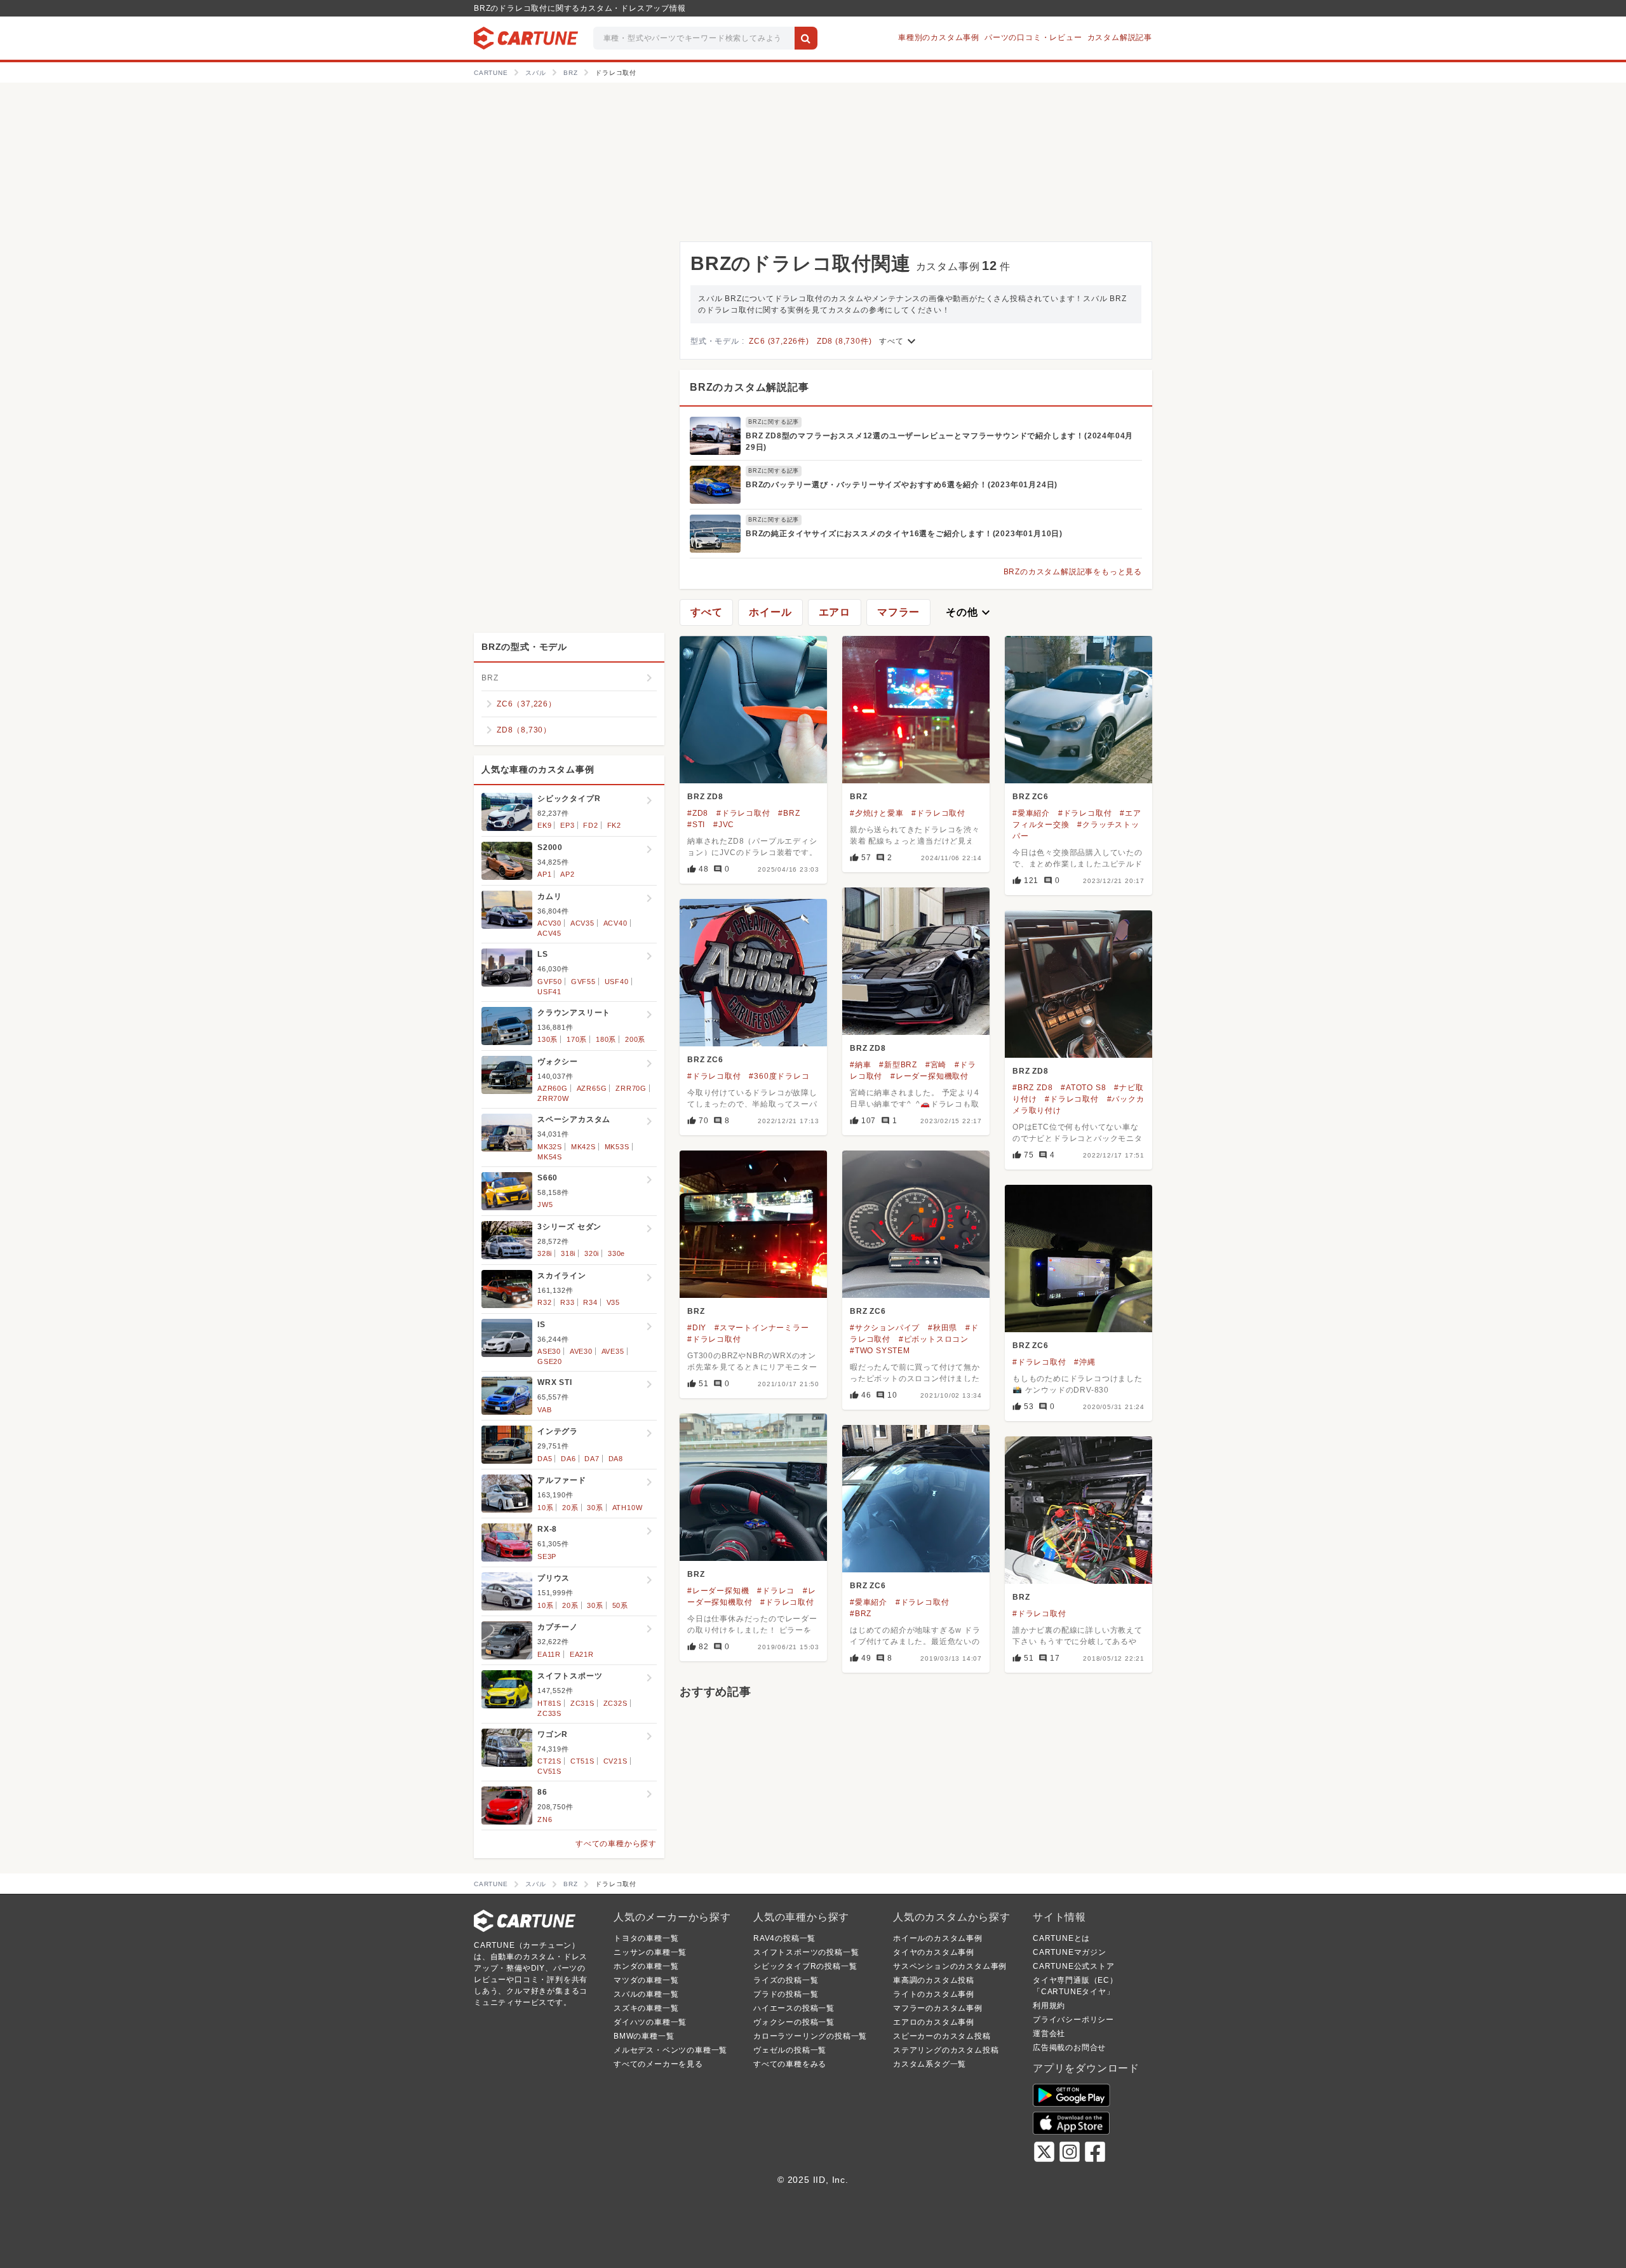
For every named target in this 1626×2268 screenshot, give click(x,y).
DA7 (592, 1459)
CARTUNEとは (1061, 1938)
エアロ (835, 612)
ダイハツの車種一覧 (650, 2022)
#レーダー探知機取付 (930, 1076)
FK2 (614, 825)
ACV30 (549, 923)
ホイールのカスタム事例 (938, 1938)
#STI (696, 825)
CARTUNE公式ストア (1074, 1966)
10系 (545, 1508)
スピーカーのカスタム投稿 (942, 2036)
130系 (548, 1039)
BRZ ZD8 (705, 797)
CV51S (549, 1771)
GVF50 (550, 982)
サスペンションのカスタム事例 (950, 1966)
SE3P (547, 1556)
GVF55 (583, 982)
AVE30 (581, 1351)
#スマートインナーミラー (762, 1328)
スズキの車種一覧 (646, 2008)
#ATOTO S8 (1083, 1088)
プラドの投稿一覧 (786, 1994)
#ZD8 (698, 813)
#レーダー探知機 (718, 1591)
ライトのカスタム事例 (934, 1994)
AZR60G (553, 1088)
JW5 (545, 1205)
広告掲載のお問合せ (1069, 2048)
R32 (544, 1302)
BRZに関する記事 (774, 422)
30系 (595, 1508)
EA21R (582, 1654)
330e (616, 1253)
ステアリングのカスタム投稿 (946, 2050)
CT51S (582, 1761)
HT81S (549, 1703)
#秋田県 (943, 1328)
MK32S (550, 1147)
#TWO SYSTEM (880, 1351)
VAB (544, 1410)
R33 (567, 1302)
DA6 (568, 1459)
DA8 (616, 1459)
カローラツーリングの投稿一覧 (810, 2036)
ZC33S (549, 1713)
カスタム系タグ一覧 (930, 2064)
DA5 (545, 1459)
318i (568, 1253)
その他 (969, 612)
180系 (606, 1039)
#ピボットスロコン (934, 1339)
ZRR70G (631, 1088)
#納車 (860, 1065)
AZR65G (592, 1088)
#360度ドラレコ (779, 1076)
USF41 (549, 992)
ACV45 (549, 933)
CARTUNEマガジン (1070, 1952)
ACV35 (582, 923)
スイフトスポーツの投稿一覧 (806, 1952)
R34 (590, 1302)
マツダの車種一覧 (646, 1980)
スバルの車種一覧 (646, 1994)
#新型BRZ (898, 1065)
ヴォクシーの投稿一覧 (794, 2022)
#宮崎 (936, 1065)
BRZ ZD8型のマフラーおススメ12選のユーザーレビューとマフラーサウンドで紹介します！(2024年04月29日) (939, 442)
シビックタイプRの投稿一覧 (805, 1966)
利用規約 (1049, 2006)
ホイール (770, 612)
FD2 (590, 825)
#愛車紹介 (1031, 813)
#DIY (697, 1328)
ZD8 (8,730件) (844, 341)
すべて (899, 341)
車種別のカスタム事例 (939, 37)
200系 (635, 1039)
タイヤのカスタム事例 (934, 1952)
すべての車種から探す (616, 1844)
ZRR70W (553, 1098)
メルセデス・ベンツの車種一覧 (670, 2050)
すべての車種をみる (790, 2064)
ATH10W (628, 1508)
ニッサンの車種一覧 (650, 1952)
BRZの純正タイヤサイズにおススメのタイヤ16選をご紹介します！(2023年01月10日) (904, 534)
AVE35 (613, 1351)
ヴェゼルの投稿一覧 (790, 2050)
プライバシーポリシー (1073, 2020)
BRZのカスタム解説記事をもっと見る (1073, 572)
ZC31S (582, 1703)
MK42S (583, 1147)
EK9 (544, 825)
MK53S (617, 1147)
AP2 (567, 874)
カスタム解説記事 (1120, 37)
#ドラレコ (776, 1591)
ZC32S (615, 1703)
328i (545, 1253)
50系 (620, 1605)
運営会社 (1049, 2034)
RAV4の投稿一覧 (784, 1938)
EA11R (549, 1654)
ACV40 (615, 923)
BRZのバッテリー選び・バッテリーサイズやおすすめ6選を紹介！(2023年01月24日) (902, 485)
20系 (570, 1508)
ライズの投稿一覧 (786, 1980)
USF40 (617, 982)
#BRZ (789, 813)
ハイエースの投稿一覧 (794, 2008)
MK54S (550, 1157)
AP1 (544, 874)
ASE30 (549, 1351)
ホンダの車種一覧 (646, 1966)
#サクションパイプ (885, 1328)
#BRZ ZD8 (1032, 1088)
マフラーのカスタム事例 (938, 2008)
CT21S (549, 1761)
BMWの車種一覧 (644, 2036)
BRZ (858, 797)
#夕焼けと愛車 (877, 813)
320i (592, 1253)
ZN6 (545, 1819)
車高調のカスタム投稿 (934, 1980)
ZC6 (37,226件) (779, 341)
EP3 (567, 825)
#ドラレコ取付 (743, 813)
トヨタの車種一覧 (646, 1938)
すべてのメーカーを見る (658, 2064)
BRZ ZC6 (1031, 797)
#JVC (724, 825)
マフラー (898, 612)
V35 (613, 1302)
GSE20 (550, 1361)
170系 (577, 1039)
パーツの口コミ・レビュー (1033, 37)
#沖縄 (1085, 1362)
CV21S (615, 1761)
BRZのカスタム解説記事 (749, 387)
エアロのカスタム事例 (934, 2022)
